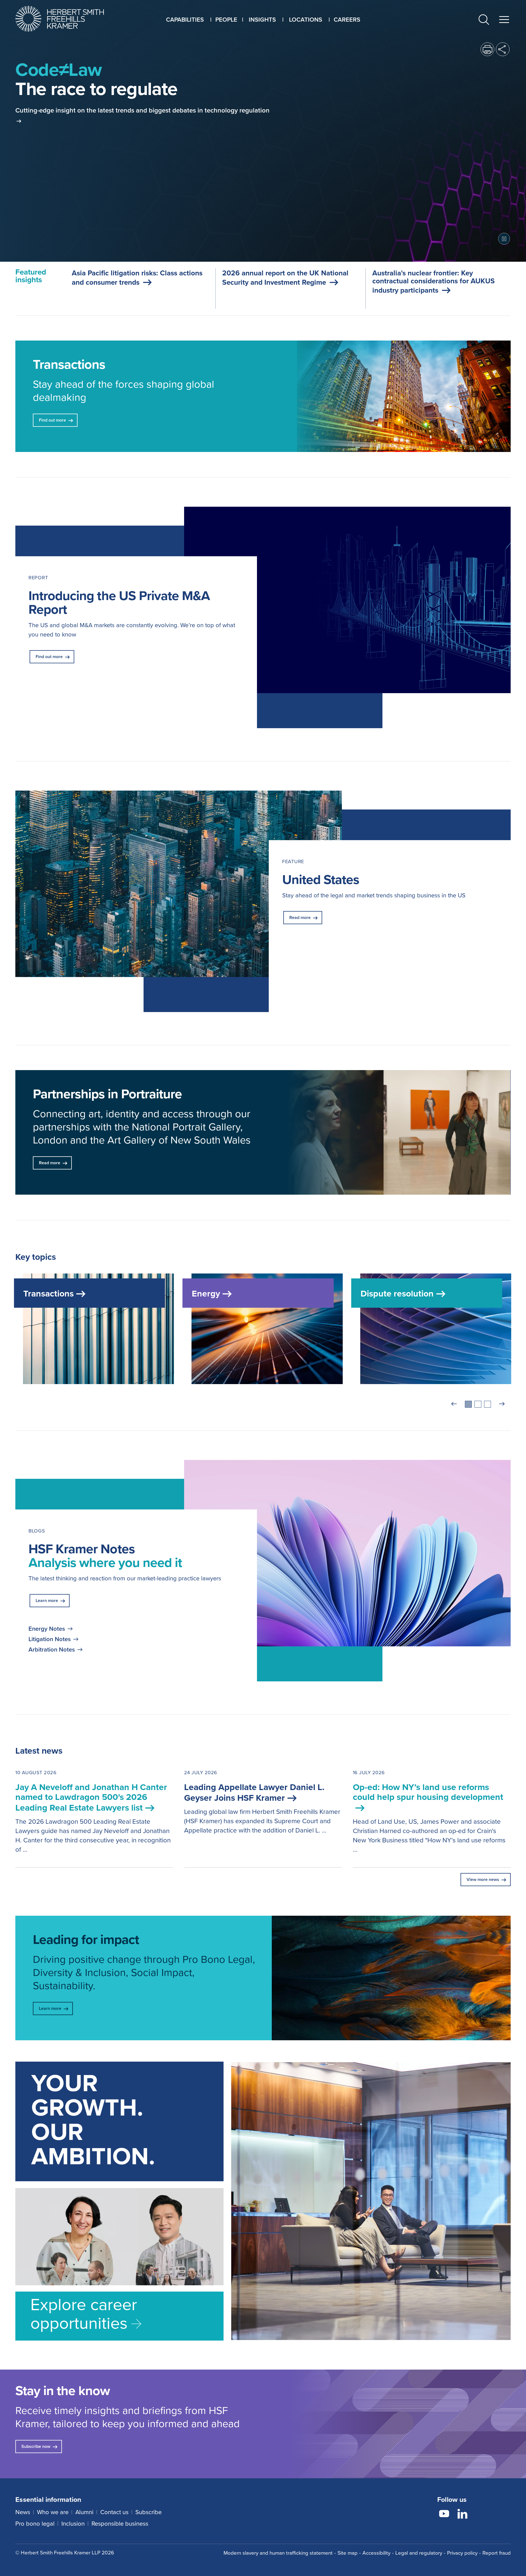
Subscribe (148, 2512)
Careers (347, 20)
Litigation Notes (50, 1639)
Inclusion (73, 2524)
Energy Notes (47, 1629)
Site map (348, 2553)
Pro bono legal (35, 2524)
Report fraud (497, 2553)
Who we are (53, 2512)
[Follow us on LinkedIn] (462, 2515)
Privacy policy (462, 2553)
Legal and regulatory (419, 2553)
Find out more (49, 657)
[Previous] (454, 1404)
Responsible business (120, 2524)
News (23, 2512)
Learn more (47, 1600)
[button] (484, 21)
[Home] (66, 19)
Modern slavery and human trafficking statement (278, 2553)
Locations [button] (306, 20)
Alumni (84, 2512)
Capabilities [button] (185, 20)
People (226, 20)
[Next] (502, 1404)
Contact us (114, 2512)
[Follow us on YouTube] (444, 2515)
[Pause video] (504, 239)
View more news (483, 1879)
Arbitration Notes (52, 1650)
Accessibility (376, 2553)
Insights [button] (262, 20)
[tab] (468, 1404)
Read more (300, 917)
